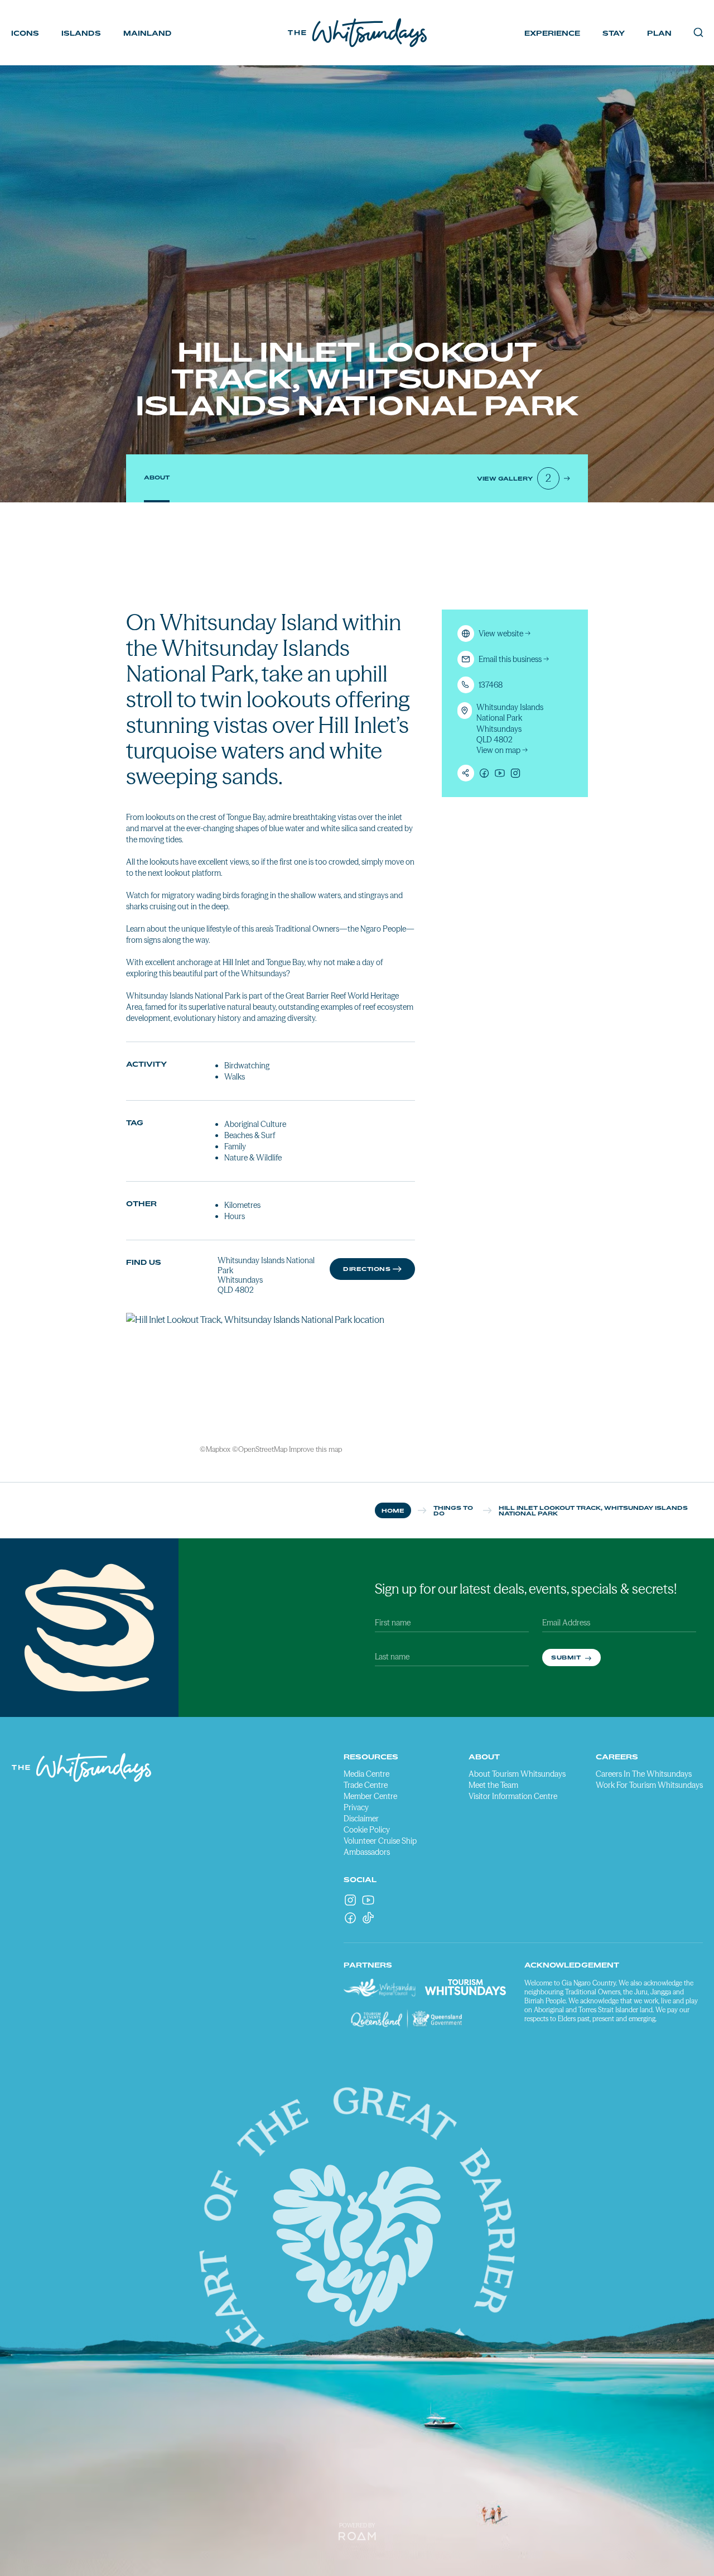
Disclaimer (361, 1819)
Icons (25, 33)
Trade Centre (366, 1785)
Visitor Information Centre (513, 1796)
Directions (367, 1269)
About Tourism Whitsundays (517, 1774)
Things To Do (453, 1510)
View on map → (502, 750)
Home (393, 1510)
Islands (81, 33)
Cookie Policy (367, 1830)
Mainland (148, 33)
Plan (659, 33)
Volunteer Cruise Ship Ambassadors (380, 1846)
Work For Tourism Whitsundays (649, 1785)
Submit (567, 1657)
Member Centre (370, 1796)
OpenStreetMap (263, 1449)
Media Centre (366, 1774)
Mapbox (218, 1449)
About (157, 477)
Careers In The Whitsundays (644, 1774)
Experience (552, 33)
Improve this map (315, 1449)
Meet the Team (493, 1785)
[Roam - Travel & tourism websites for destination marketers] (357, 2536)
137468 (491, 685)
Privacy (356, 1807)
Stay (614, 33)
